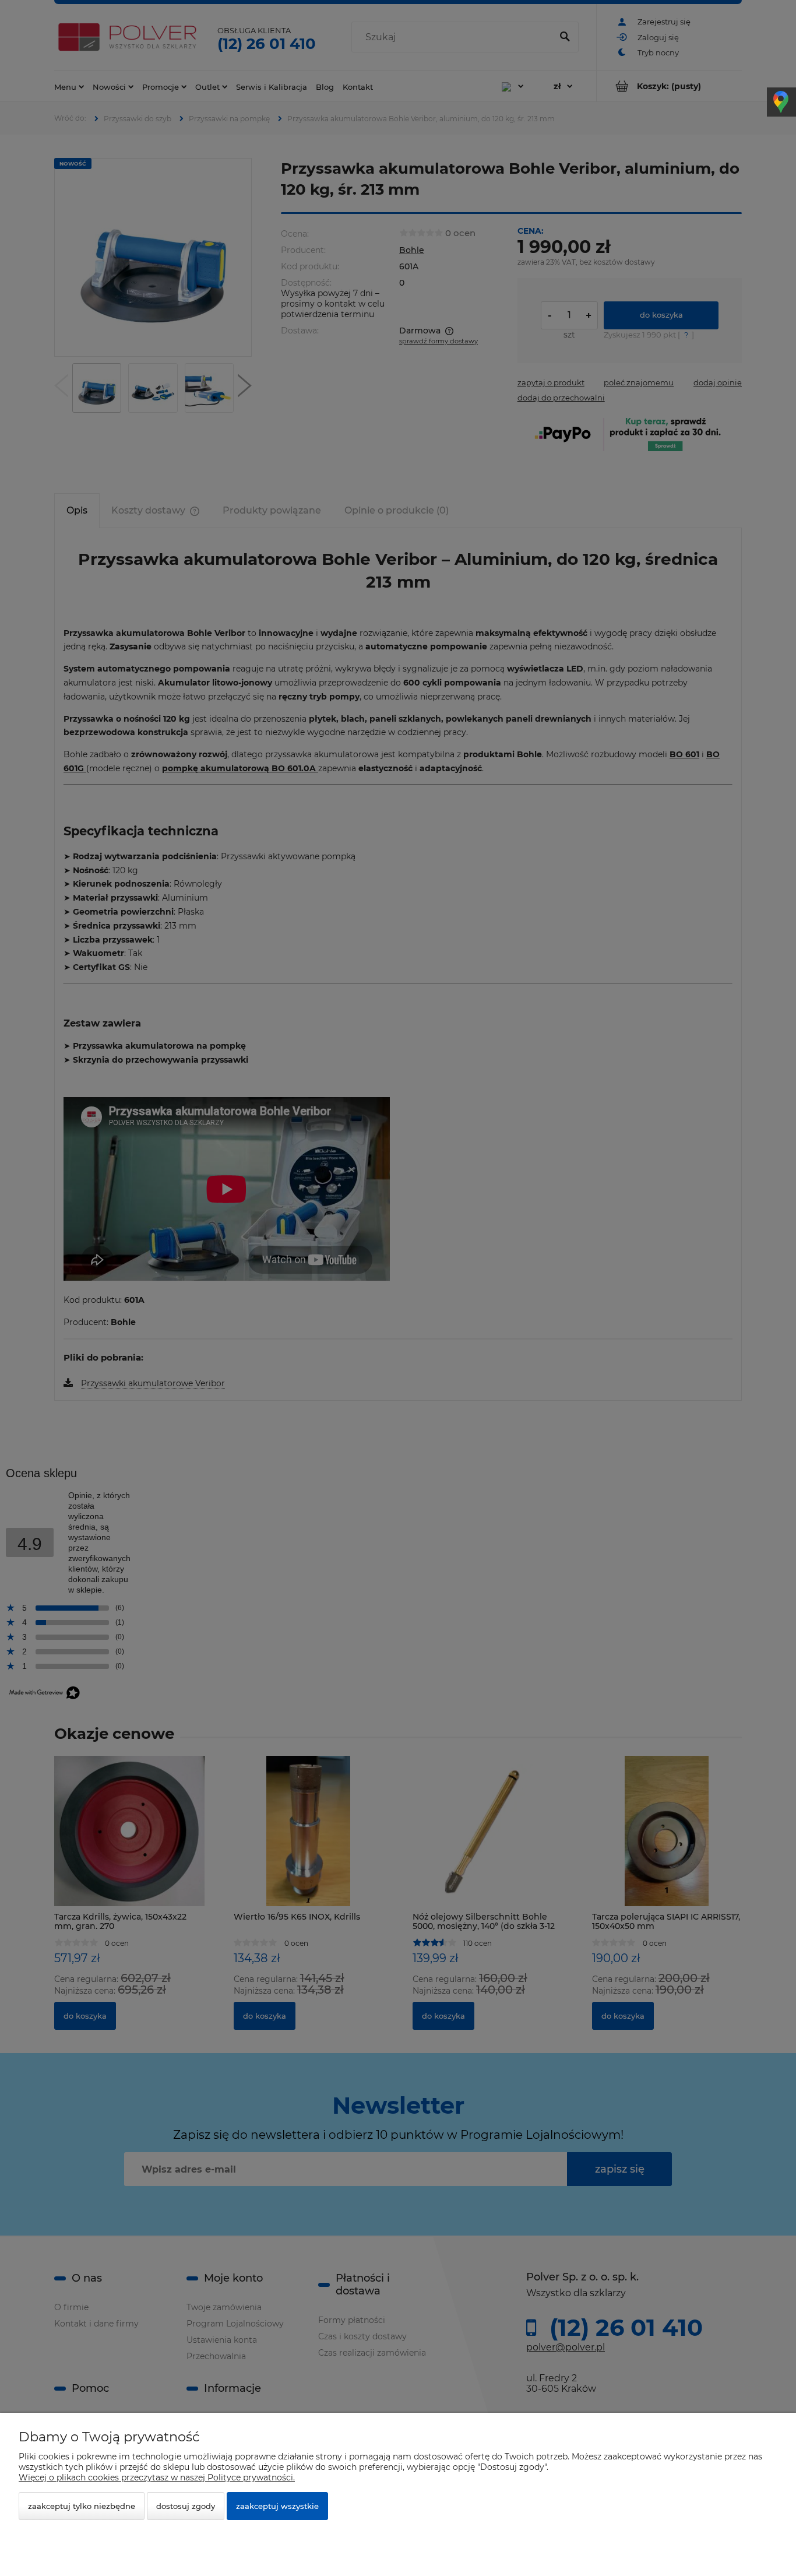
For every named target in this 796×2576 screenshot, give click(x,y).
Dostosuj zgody (186, 2506)
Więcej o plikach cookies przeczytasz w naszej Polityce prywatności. (157, 2477)
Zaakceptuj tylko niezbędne (82, 2506)
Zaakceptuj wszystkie (277, 2506)
